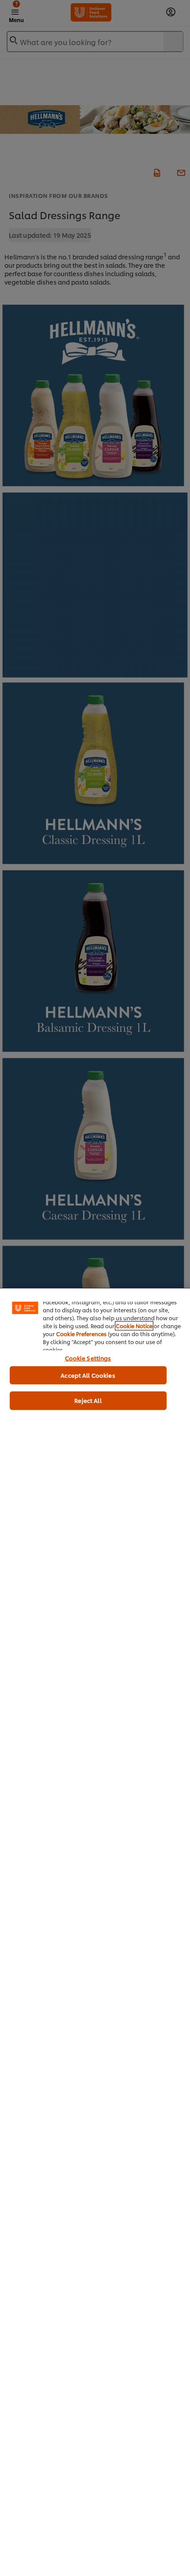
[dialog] (95, 1932)
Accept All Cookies (88, 1375)
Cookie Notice (134, 1326)
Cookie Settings (88, 1358)
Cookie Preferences (81, 1334)
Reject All (88, 1400)
